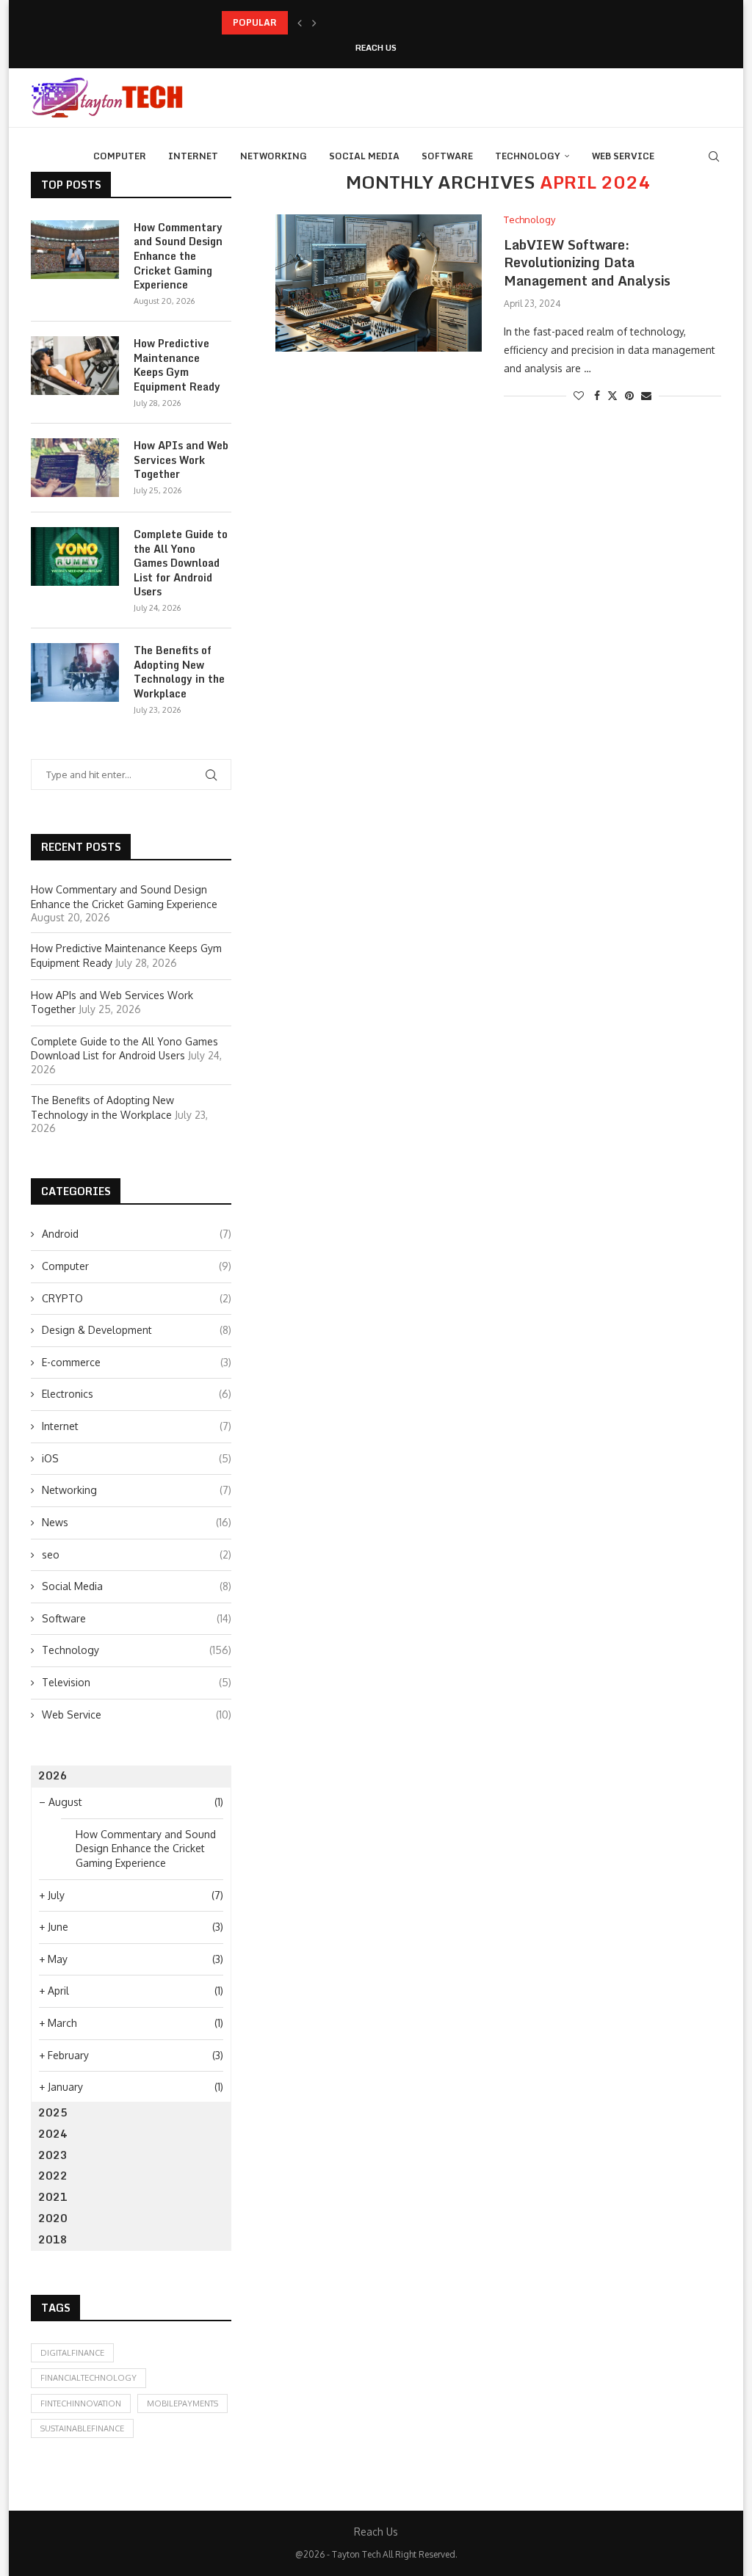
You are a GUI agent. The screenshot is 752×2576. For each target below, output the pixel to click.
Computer (120, 156)
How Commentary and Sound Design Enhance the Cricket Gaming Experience (178, 256)
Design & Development (137, 1330)
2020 (53, 2218)
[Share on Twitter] (612, 395)
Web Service (623, 156)
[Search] (714, 156)
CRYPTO (137, 1298)
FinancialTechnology (88, 2378)
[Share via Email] (646, 395)
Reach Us (376, 48)
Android (137, 1234)
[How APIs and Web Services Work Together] (75, 468)
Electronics (137, 1394)
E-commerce (137, 1362)
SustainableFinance (82, 2428)
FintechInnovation (81, 2403)
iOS (137, 1458)
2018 (53, 2239)
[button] (300, 23)
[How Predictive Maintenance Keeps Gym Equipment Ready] (75, 366)
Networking (274, 156)
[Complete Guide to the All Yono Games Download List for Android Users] (75, 556)
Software (447, 156)
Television (137, 1682)
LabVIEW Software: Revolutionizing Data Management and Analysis (587, 262)
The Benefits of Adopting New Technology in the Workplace (179, 672)
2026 (53, 1775)
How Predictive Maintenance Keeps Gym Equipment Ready (347, 22)
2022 (53, 2176)
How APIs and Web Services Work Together (181, 460)
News (137, 1522)
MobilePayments (182, 2403)
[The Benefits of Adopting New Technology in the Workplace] (75, 672)
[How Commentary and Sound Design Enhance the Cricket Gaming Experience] (75, 250)
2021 (53, 2197)
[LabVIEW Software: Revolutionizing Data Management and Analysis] (379, 283)
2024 (53, 2134)
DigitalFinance (72, 2353)
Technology (528, 156)
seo (137, 1554)
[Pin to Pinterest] (629, 395)
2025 (53, 2112)
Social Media (364, 156)
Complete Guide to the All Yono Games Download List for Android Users (181, 563)
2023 (53, 2155)
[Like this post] (579, 395)
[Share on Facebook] (597, 395)
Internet (193, 156)
